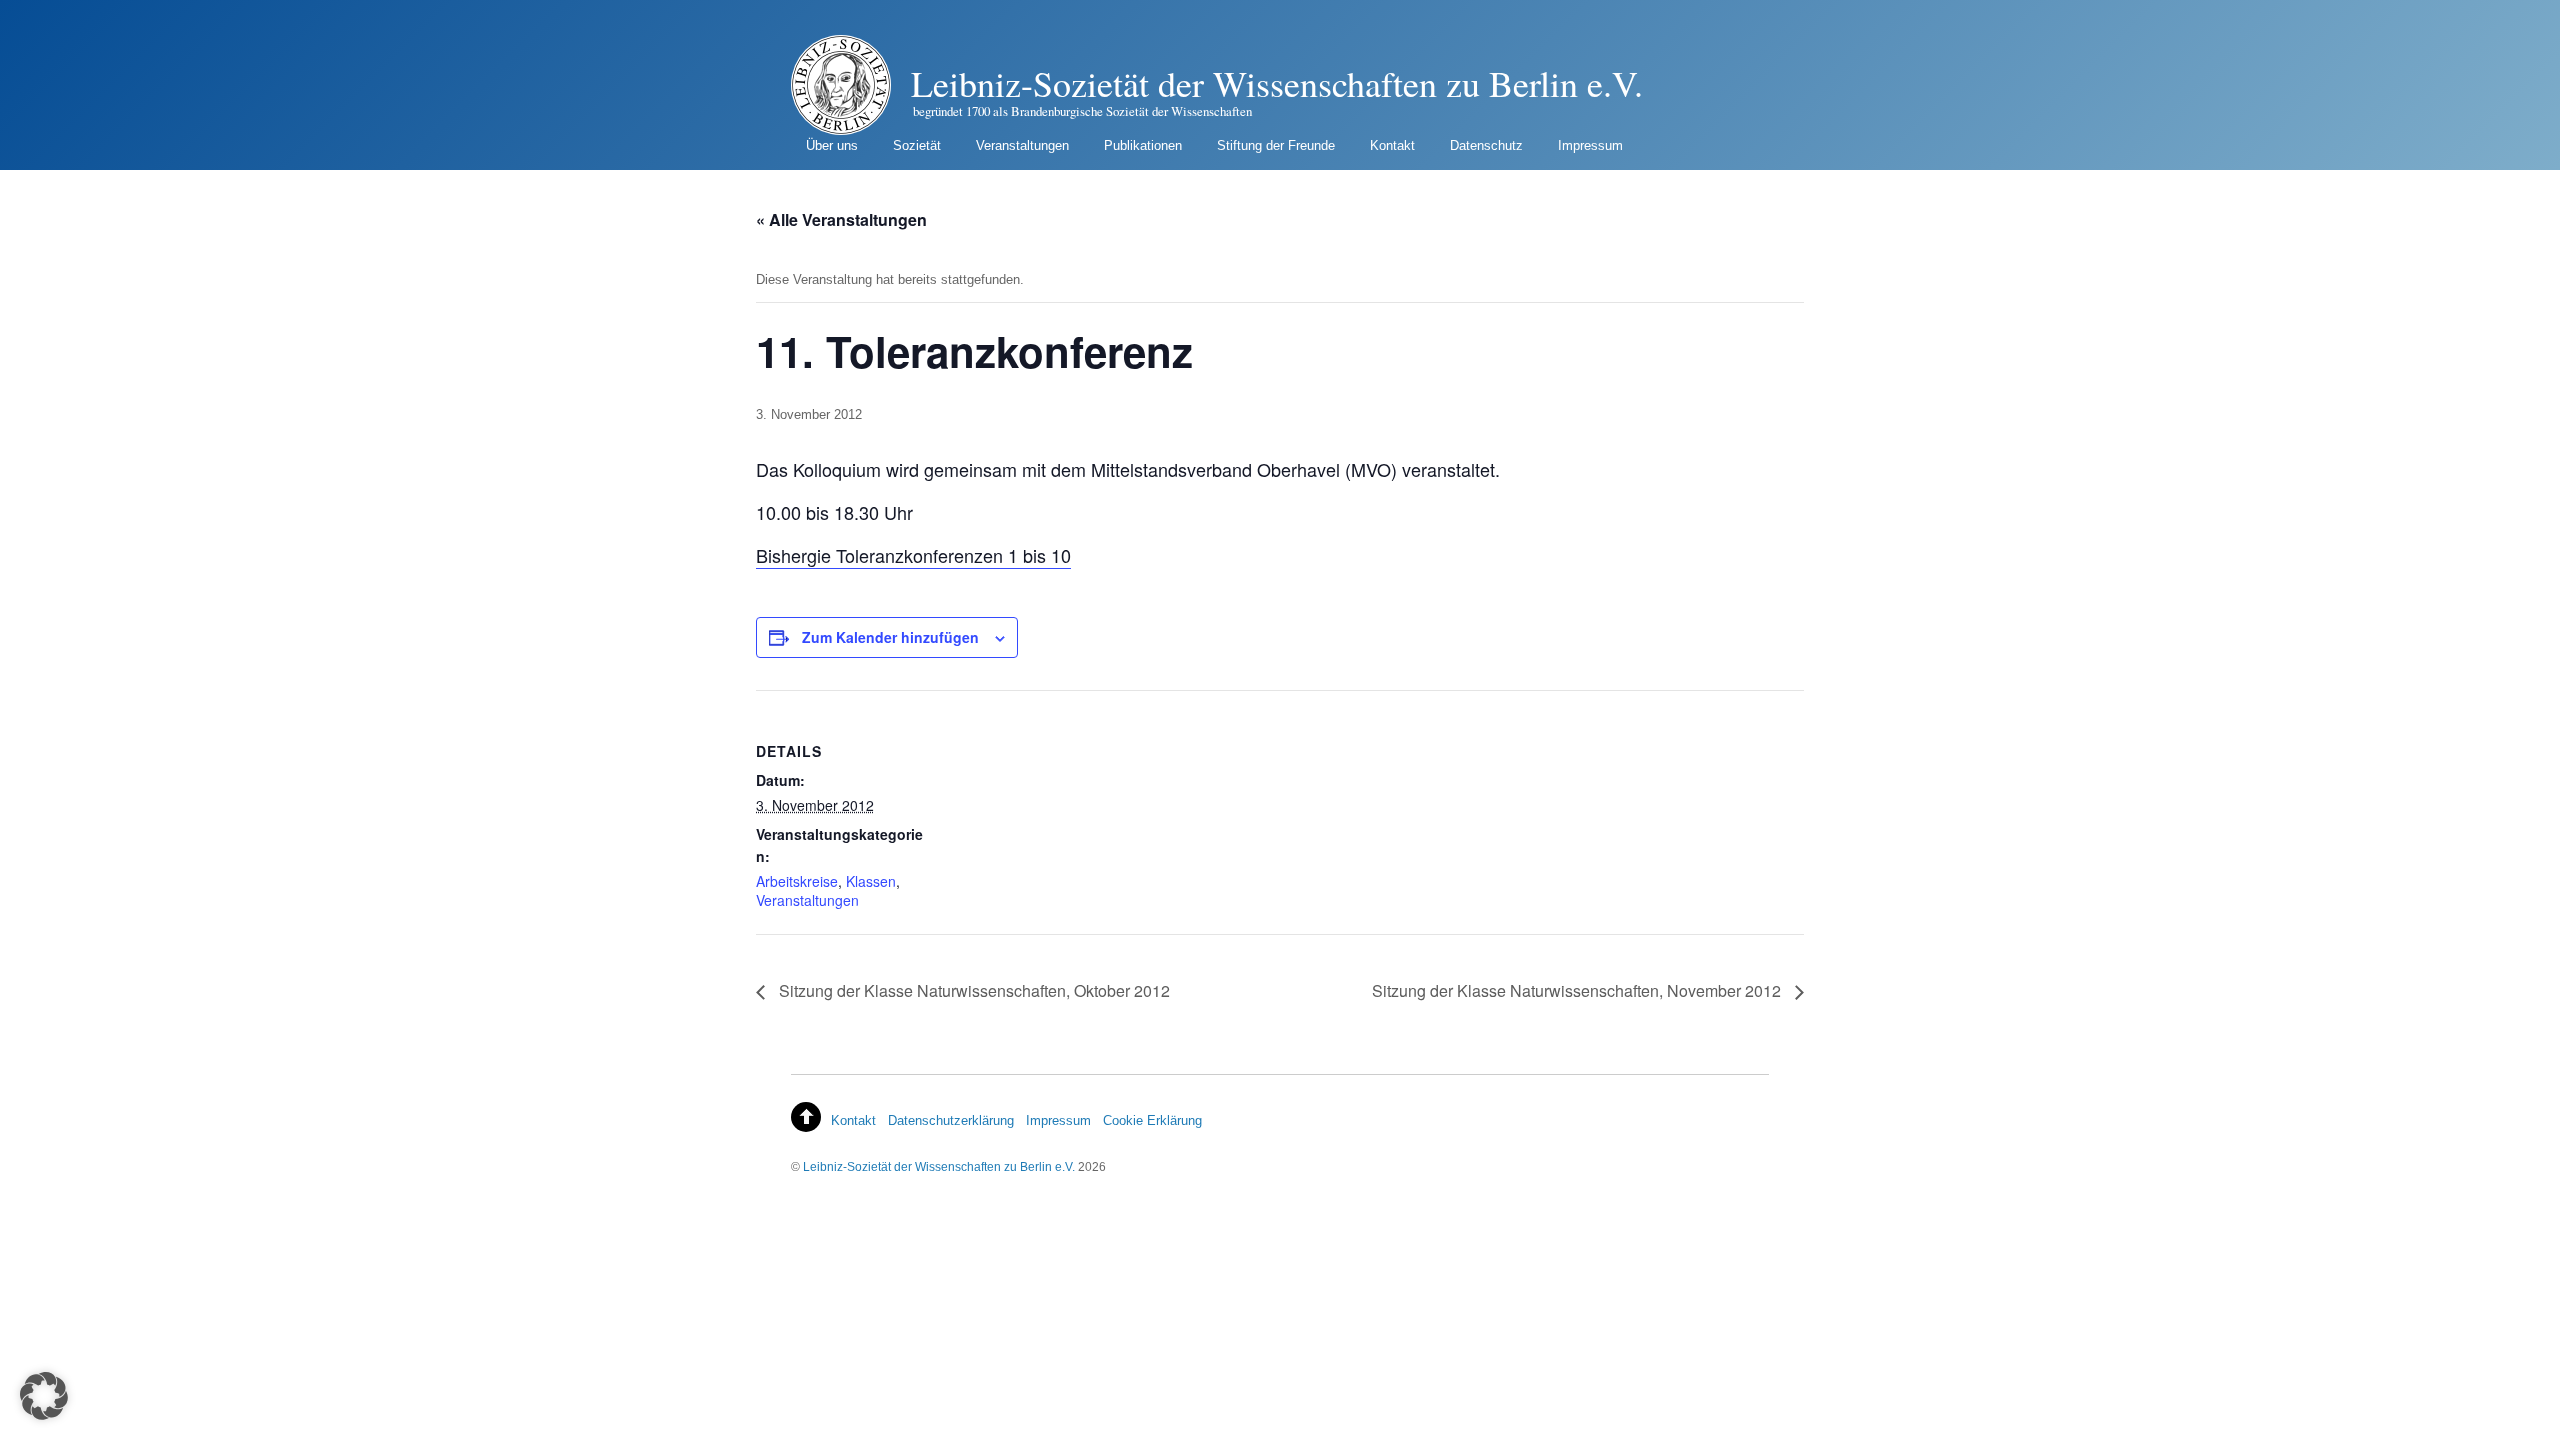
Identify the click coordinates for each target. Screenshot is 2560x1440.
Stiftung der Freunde (1276, 145)
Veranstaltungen (1022, 145)
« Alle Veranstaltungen (841, 219)
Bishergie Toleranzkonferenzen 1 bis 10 (913, 555)
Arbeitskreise (797, 881)
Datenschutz (1486, 145)
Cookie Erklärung (1152, 1120)
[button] (44, 1396)
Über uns (832, 145)
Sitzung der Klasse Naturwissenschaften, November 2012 (1578, 990)
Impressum (1590, 145)
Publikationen (1143, 145)
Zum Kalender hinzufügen (890, 637)
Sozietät (917, 145)
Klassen (871, 881)
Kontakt (1392, 145)
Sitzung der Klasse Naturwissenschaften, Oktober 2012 (972, 990)
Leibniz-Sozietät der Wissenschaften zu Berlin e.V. (939, 1166)
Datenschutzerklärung (951, 1120)
